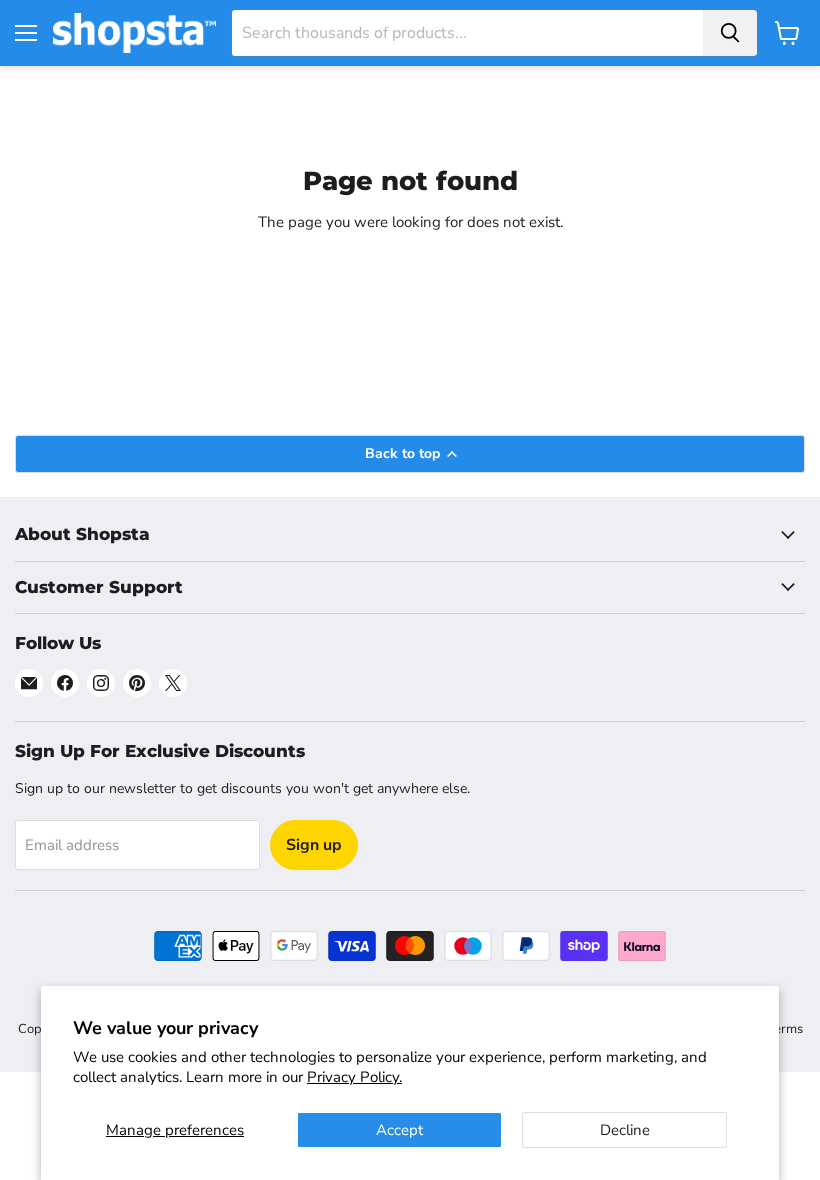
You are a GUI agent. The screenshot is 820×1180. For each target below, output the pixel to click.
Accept (399, 1130)
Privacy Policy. (354, 1077)
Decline (625, 1130)
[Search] (730, 33)
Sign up (314, 845)
